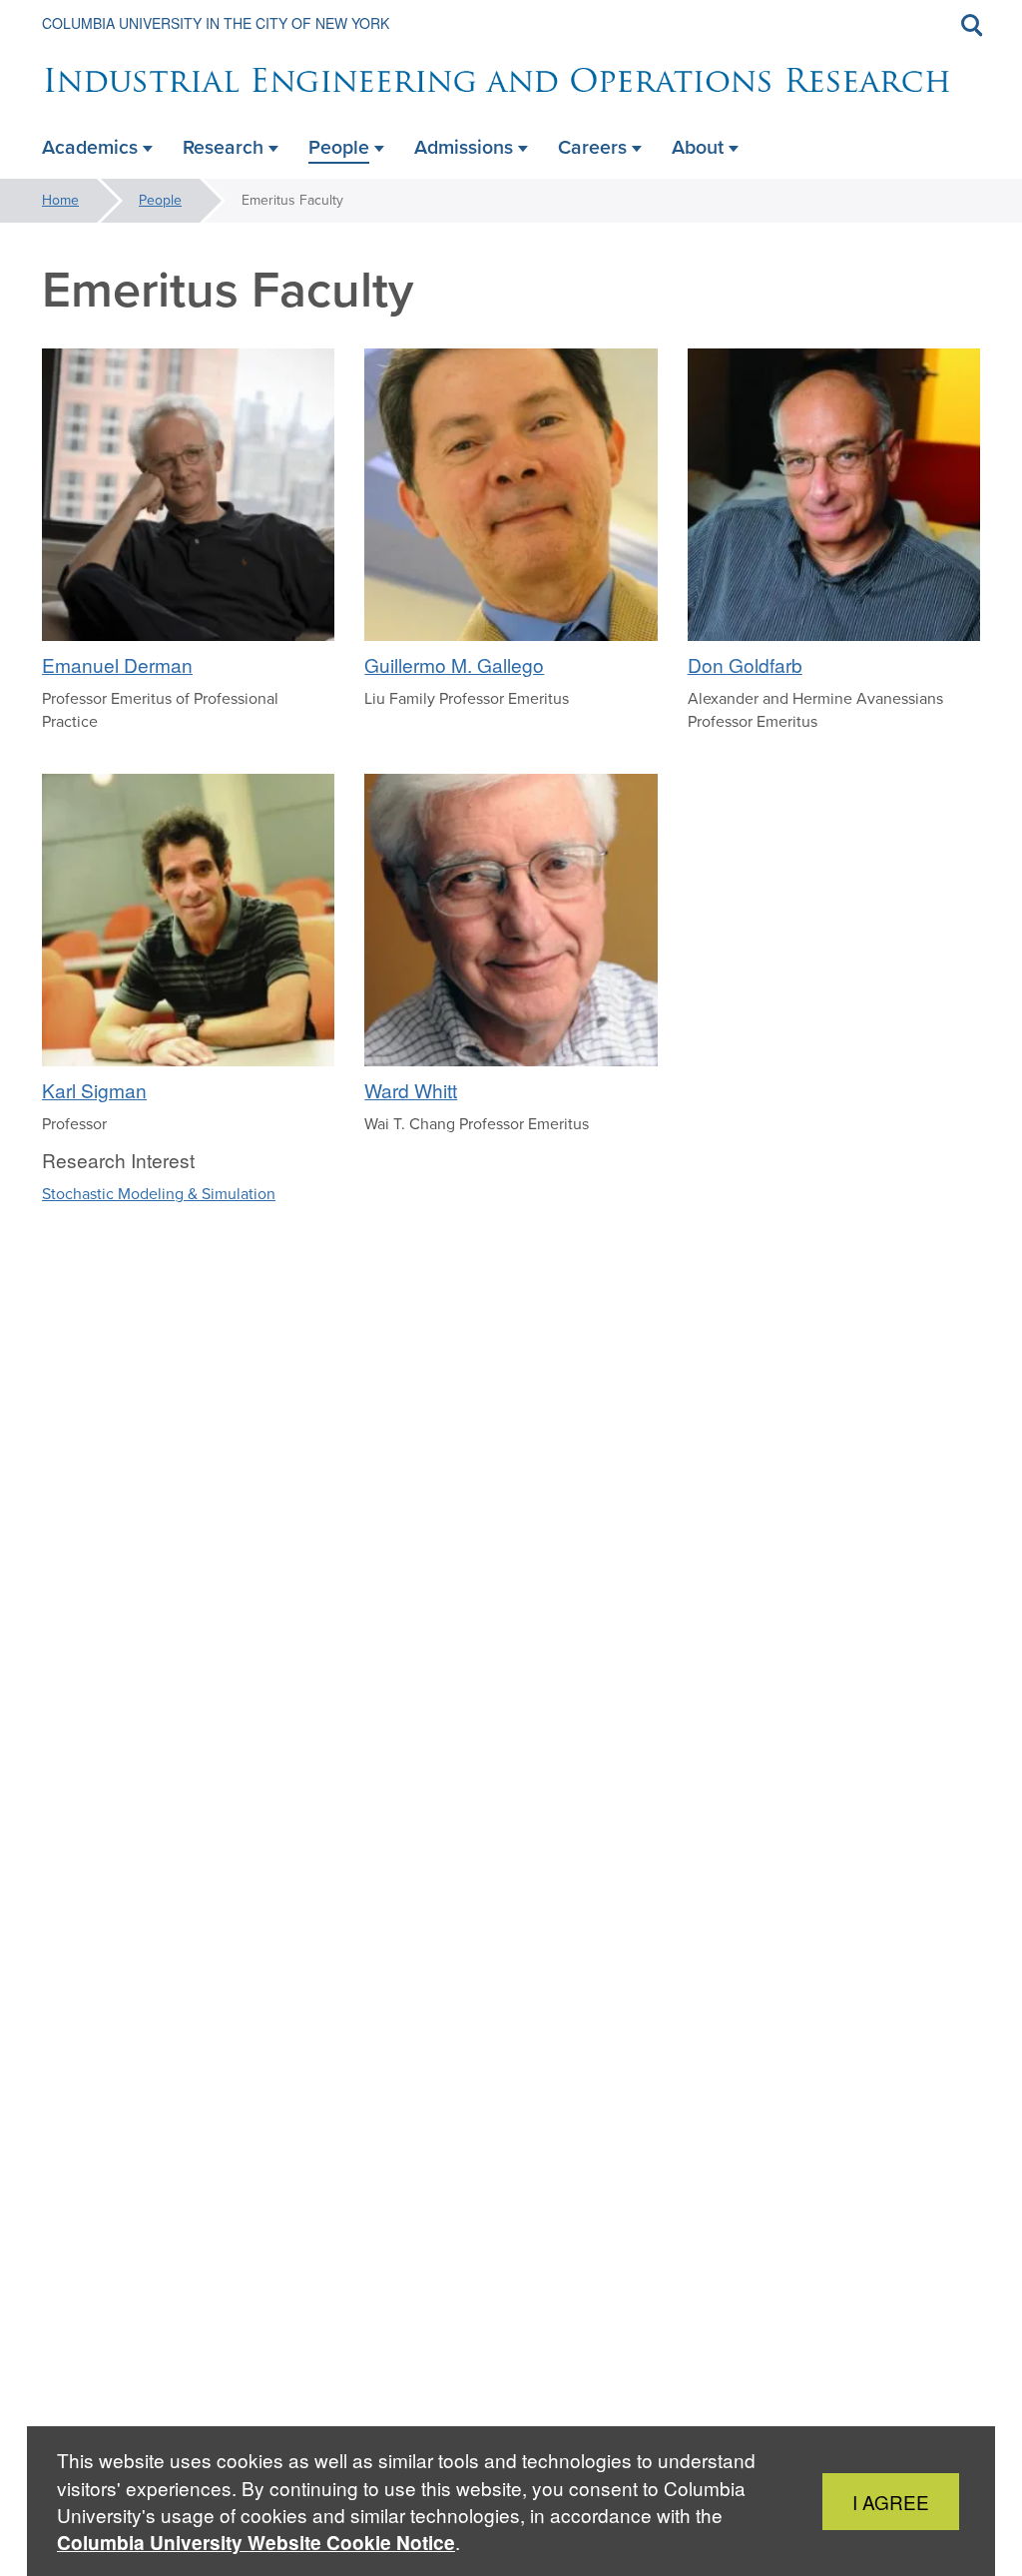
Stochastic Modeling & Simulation (159, 1194)
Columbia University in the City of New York (216, 23)
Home (60, 200)
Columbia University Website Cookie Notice (256, 2543)
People (160, 200)
